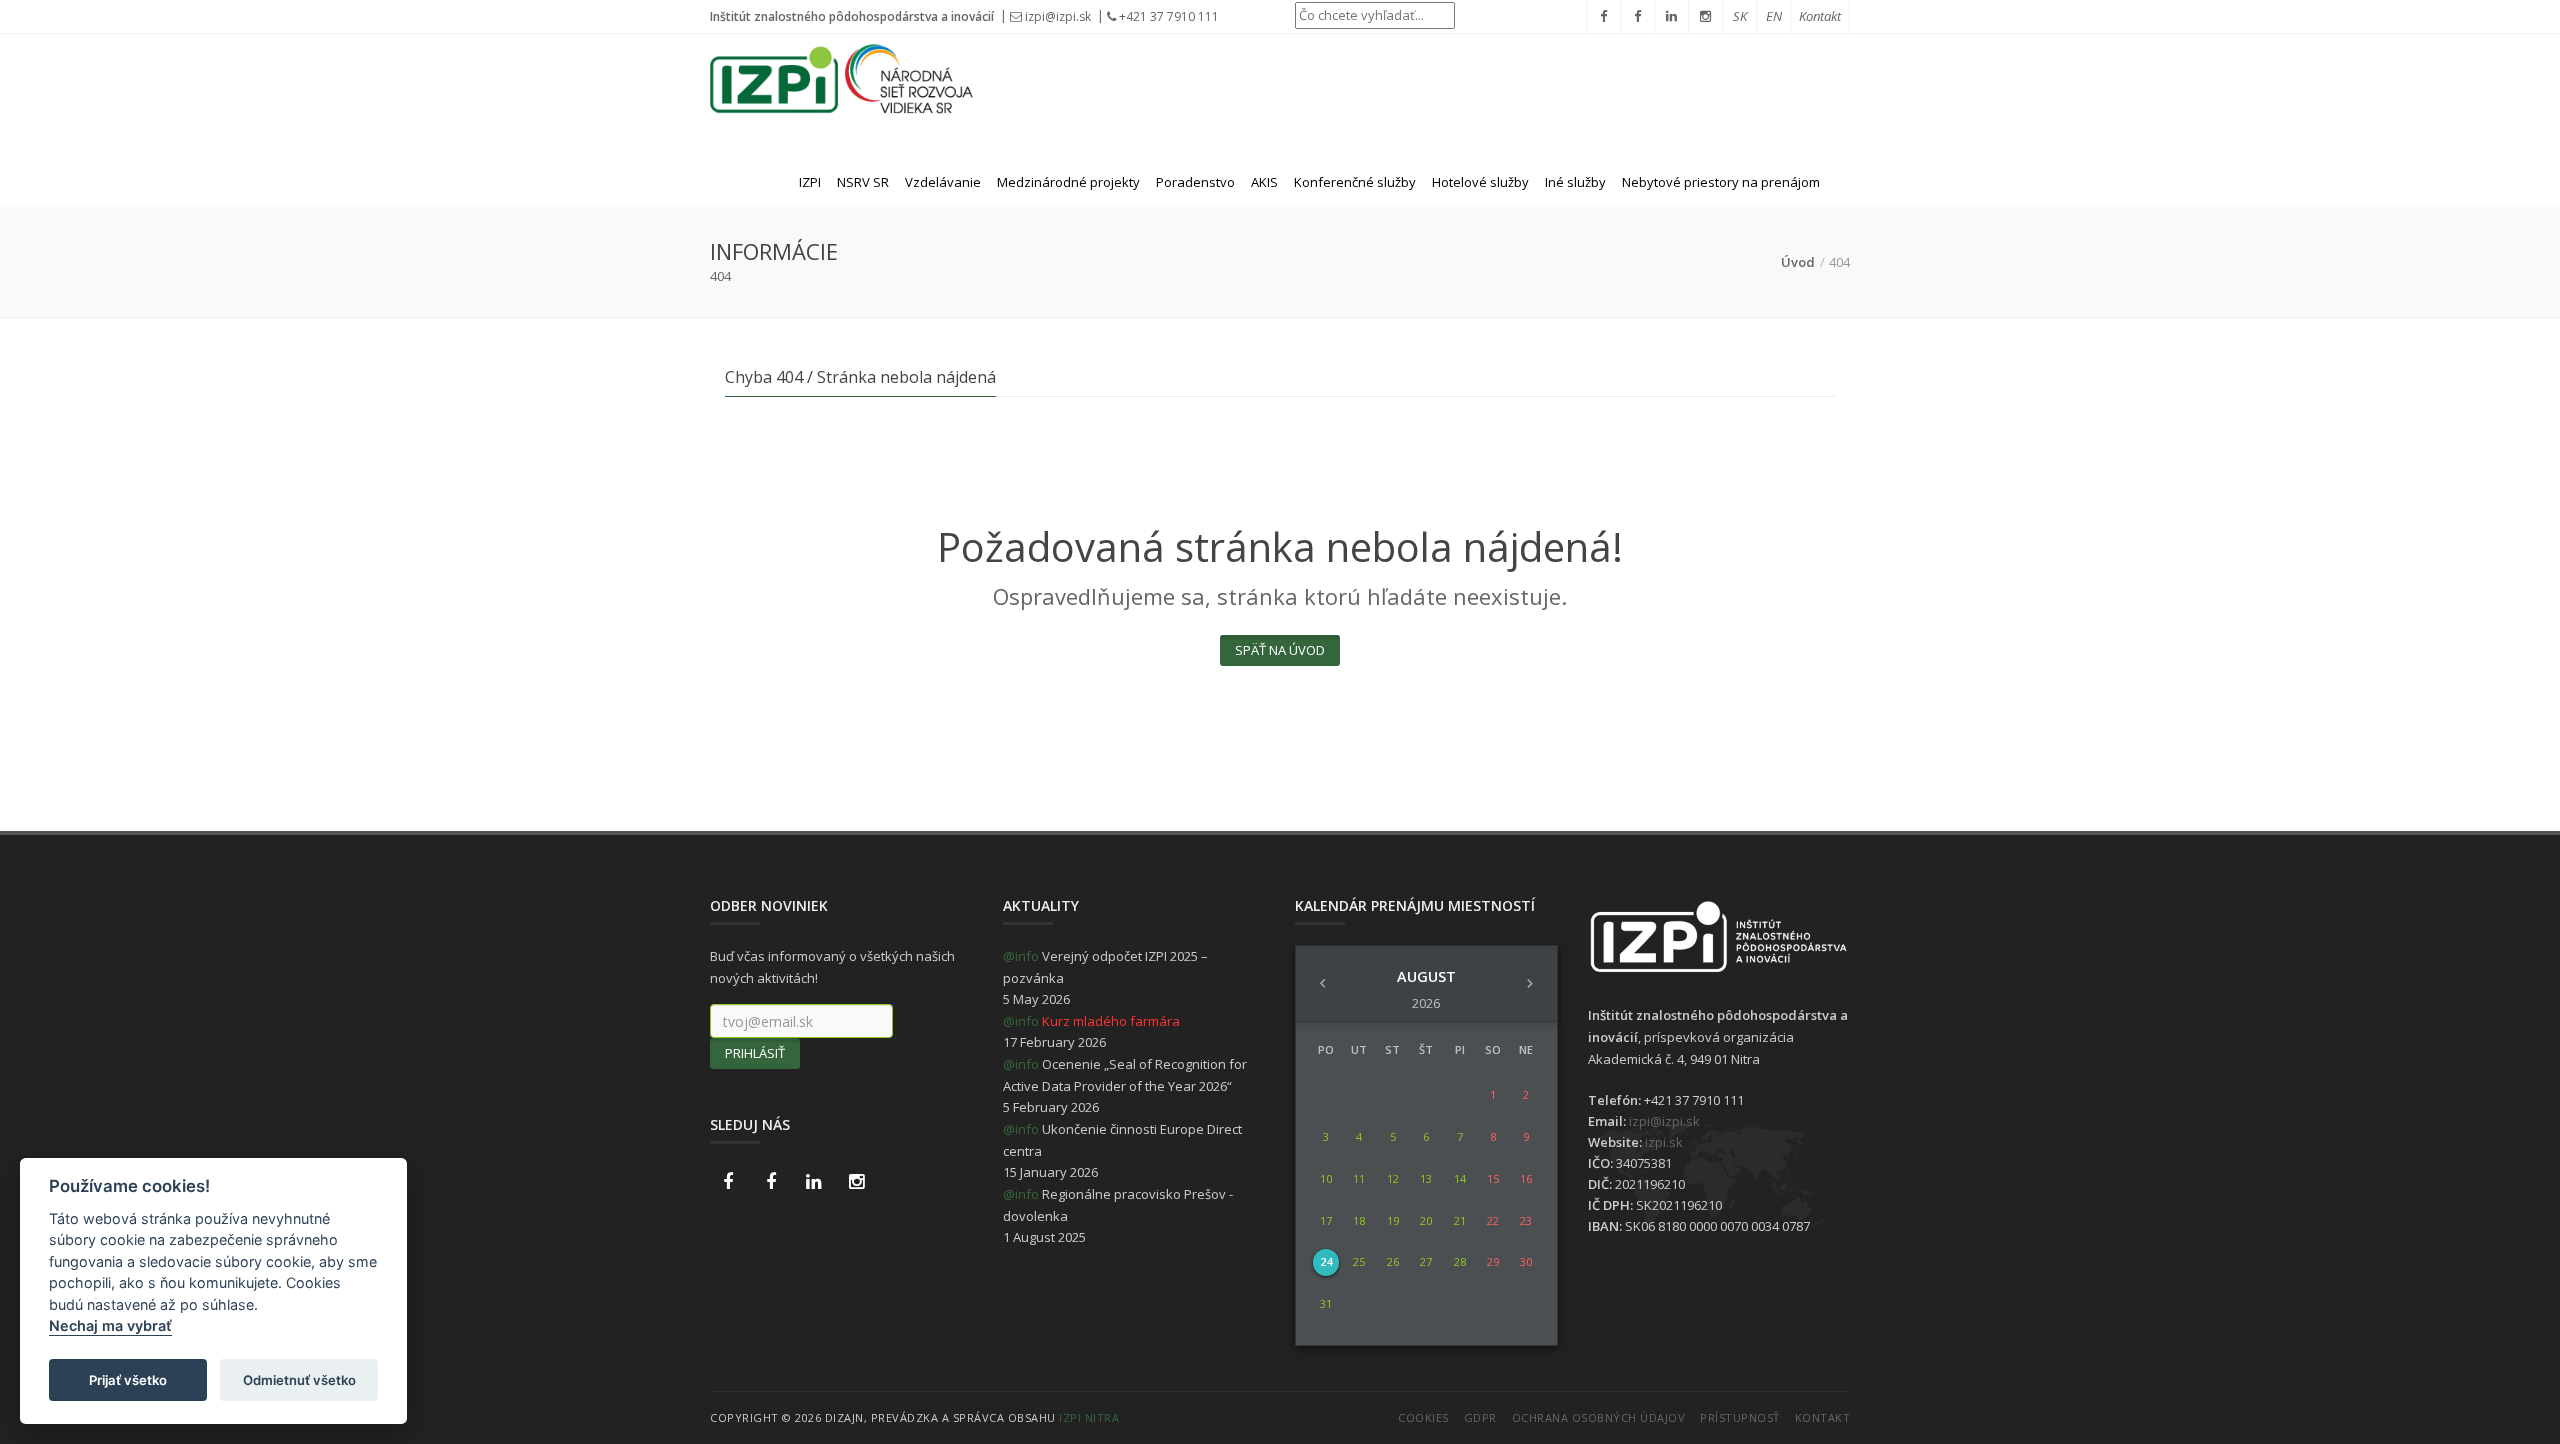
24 (1326, 1261)
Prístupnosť (1740, 1417)
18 (1359, 1220)
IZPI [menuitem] (810, 182)
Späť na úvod (1280, 650)
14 (1460, 1178)
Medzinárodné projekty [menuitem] (1068, 182)
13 (1426, 1178)
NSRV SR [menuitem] (863, 182)
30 (1526, 1261)
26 (1393, 1261)
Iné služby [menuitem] (1575, 182)
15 (1493, 1178)
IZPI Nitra (1089, 1417)
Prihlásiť (755, 1053)
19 (1393, 1220)
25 (1359, 1261)
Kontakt (1823, 1417)
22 (1493, 1220)
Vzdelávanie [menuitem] (943, 182)
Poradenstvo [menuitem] (1195, 182)
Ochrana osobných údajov (1599, 1417)
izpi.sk (1664, 1142)
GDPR (1480, 1417)
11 (1359, 1178)
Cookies (1423, 1417)
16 (1526, 1178)
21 (1460, 1220)
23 (1526, 1220)
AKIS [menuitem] (1264, 182)
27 (1426, 1261)
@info (1021, 956)
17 (1326, 1220)
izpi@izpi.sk (1058, 16)
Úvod (1798, 262)
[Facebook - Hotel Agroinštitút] (728, 1182)
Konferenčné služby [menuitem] (1355, 182)
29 (1493, 1261)
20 (1426, 1220)
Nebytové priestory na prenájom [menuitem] (1721, 182)
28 (1460, 1261)
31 (1326, 1303)
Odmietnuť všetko (299, 1380)
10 (1326, 1178)
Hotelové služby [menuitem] (1480, 182)
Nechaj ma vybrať (110, 1326)
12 (1393, 1178)
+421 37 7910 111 (1167, 16)
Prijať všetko (128, 1380)
